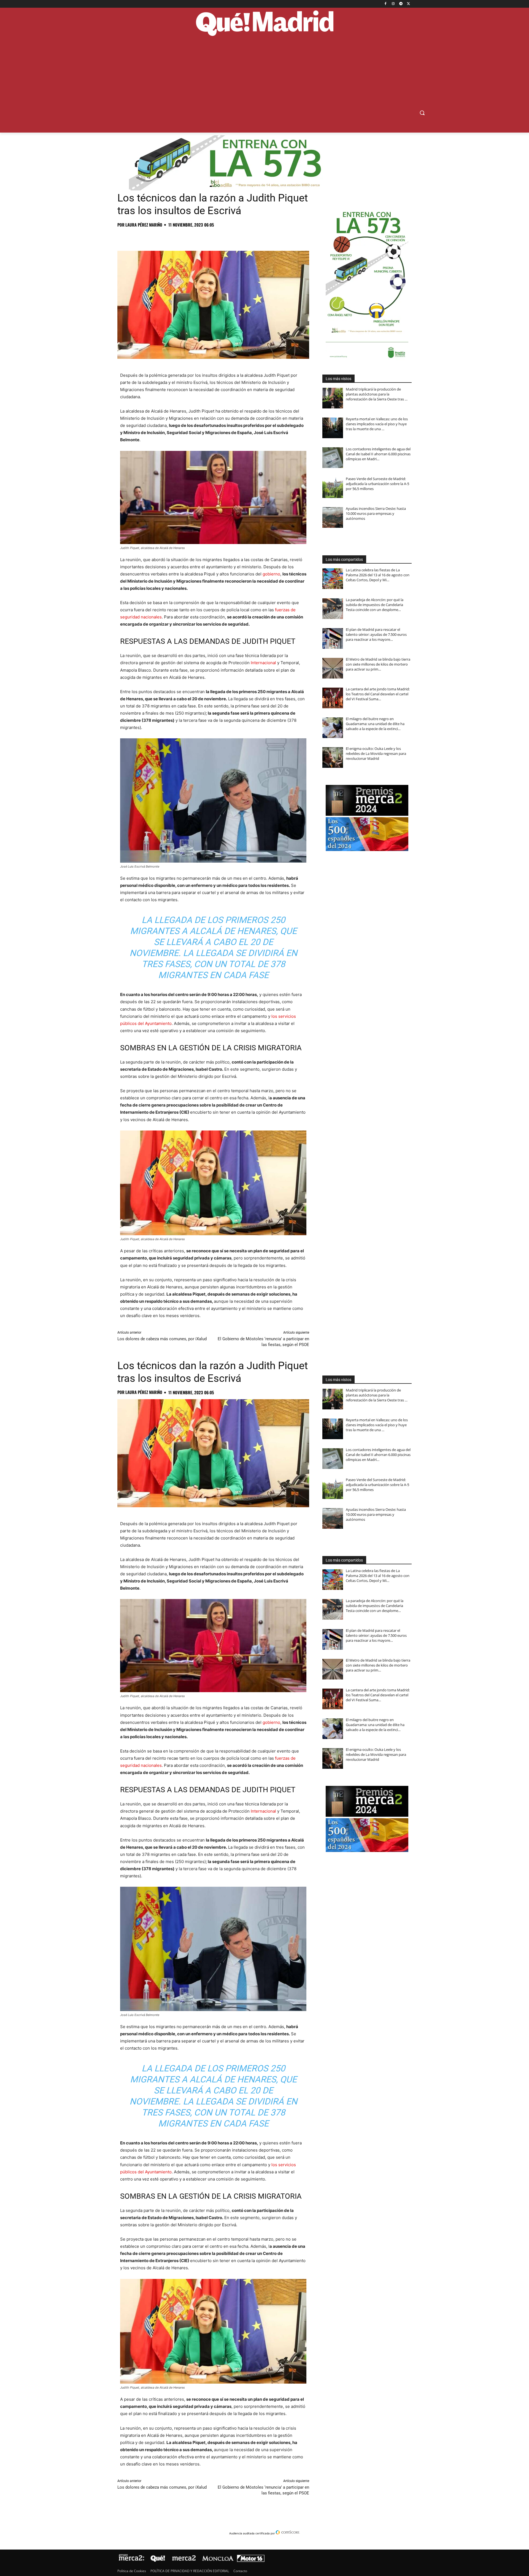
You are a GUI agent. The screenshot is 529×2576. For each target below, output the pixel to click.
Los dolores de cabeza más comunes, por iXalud (162, 1339)
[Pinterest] (148, 237)
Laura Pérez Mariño (144, 225)
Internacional (263, 663)
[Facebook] (386, 4)
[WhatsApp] (161, 237)
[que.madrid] (264, 24)
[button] (422, 113)
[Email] (199, 237)
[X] (408, 4)
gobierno (271, 574)
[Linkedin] (186, 237)
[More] (212, 237)
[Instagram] (393, 4)
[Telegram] (401, 4)
